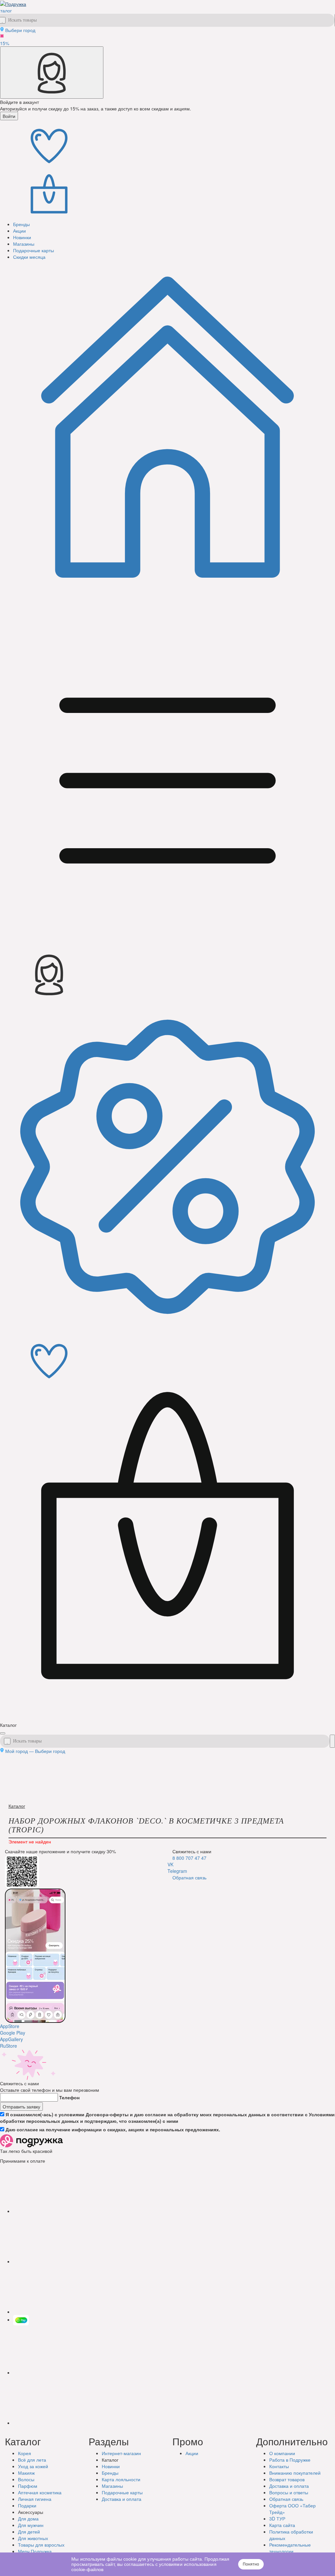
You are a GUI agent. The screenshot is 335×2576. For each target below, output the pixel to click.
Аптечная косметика (40, 2492)
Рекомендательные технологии (290, 2548)
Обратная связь (189, 1877)
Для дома (28, 2518)
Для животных (33, 2538)
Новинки (111, 2466)
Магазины (112, 2486)
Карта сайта (282, 2525)
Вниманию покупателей (295, 2473)
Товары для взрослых (41, 2545)
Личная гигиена (35, 2499)
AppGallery (11, 2039)
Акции (192, 2453)
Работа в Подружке (290, 2460)
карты (122, 2492)
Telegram (177, 1871)
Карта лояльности (121, 2479)
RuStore (9, 2046)
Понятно (251, 2564)
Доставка (122, 2499)
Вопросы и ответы (289, 2492)
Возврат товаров (287, 2479)
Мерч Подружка (35, 2551)
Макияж (26, 2473)
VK (170, 1864)
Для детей (29, 2532)
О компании (282, 2453)
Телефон (69, 2097)
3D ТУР (277, 2518)
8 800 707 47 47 (189, 1858)
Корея (25, 2453)
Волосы (26, 2479)
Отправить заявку (21, 2106)
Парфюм (28, 2486)
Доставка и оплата (289, 2486)
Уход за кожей (33, 2466)
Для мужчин (31, 2525)
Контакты (279, 2466)
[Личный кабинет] (52, 73)
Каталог (17, 1806)
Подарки (27, 2505)
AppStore (10, 2026)
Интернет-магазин (121, 2453)
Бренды (110, 2473)
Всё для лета (32, 2460)
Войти (9, 116)
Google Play (13, 2033)
